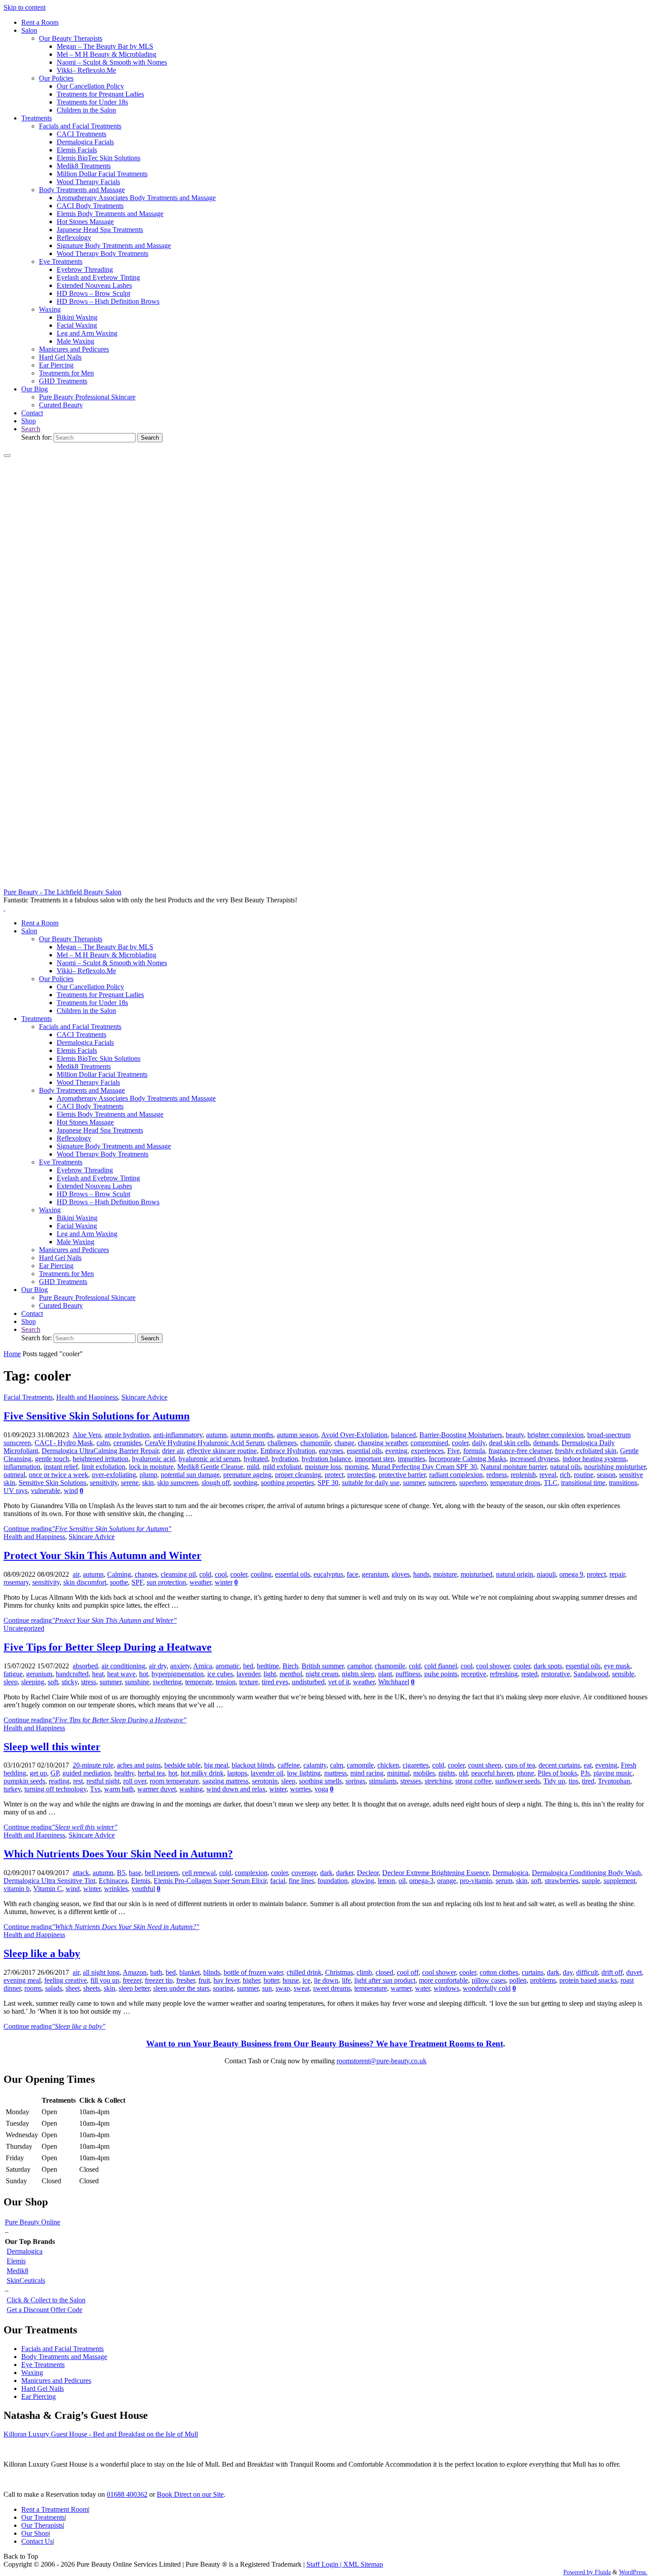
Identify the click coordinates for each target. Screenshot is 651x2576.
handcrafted (72, 1674)
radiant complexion (456, 1475)
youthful (143, 1889)
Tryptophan (614, 1781)
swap (283, 1988)
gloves (401, 1574)
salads (54, 1988)
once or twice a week (58, 1475)
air (76, 1574)
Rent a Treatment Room (55, 2509)
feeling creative (66, 1980)
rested (529, 1674)
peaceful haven (492, 1773)
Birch (290, 1666)
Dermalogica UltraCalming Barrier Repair (100, 1451)
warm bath (119, 1789)
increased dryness (534, 1459)
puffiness (408, 1674)
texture (249, 1682)
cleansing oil (178, 1574)
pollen (518, 1980)
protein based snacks (588, 1980)
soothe (119, 1582)
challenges (282, 1443)
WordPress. (633, 2572)
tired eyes (275, 1682)
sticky (70, 1682)
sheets (92, 1988)
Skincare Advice (144, 1397)
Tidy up (554, 1781)
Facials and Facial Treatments (62, 2349)
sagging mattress (225, 1781)
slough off (216, 1483)
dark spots (548, 1666)
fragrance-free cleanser (520, 1451)
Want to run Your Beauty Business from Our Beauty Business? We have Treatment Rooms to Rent (325, 2044)
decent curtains (559, 1765)
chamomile (316, 1443)
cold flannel (441, 1666)
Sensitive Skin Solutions (52, 1483)
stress (89, 1682)
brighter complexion (556, 1435)
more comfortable (444, 1980)
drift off (612, 1972)
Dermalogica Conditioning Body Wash (586, 1873)
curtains (533, 1972)
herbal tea (151, 1773)
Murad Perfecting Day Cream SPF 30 (424, 1467)
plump (148, 1475)
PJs (585, 1773)
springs (355, 1781)
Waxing (32, 2373)
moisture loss (323, 1467)
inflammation (22, 1467)
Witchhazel (394, 1682)
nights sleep (358, 1674)
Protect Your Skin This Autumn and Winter (103, 1555)
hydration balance (326, 1459)
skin (148, 1483)
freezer (132, 1980)
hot (143, 1674)
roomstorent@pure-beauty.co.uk (382, 2061)
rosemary (16, 1582)
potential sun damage (190, 1475)
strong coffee (473, 1781)
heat (98, 1674)
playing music (613, 1773)
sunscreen (442, 1483)
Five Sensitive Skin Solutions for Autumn (97, 1416)
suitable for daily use (371, 1483)
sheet (73, 1988)
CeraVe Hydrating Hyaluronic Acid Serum (204, 1443)
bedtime (268, 1666)
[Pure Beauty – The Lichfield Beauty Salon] (325, 884)
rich (565, 1475)
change (344, 1443)
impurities (411, 1459)
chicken (388, 1765)
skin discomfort (85, 1582)
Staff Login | (325, 2564)
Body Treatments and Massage (64, 2357)
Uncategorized (24, 1628)
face (353, 1574)
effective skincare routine (222, 1451)
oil (402, 1881)
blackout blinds (253, 1765)
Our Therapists (42, 2525)
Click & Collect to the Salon (46, 2300)
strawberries (562, 1881)
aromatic (228, 1666)
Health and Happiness (87, 1397)
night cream (322, 1674)
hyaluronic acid (153, 1459)
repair (617, 1574)
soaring (223, 1988)
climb (364, 1972)
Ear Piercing (39, 2396)
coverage (304, 1873)
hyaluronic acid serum (209, 1459)
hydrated (256, 1459)
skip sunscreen (178, 1483)
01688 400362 (127, 2494)
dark (326, 1873)
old (463, 1773)
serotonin (265, 1781)
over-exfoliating (114, 1475)
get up (38, 1773)
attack (81, 1873)
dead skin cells (509, 1443)
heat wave (121, 1674)
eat (588, 1765)
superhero (473, 1483)
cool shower (493, 1666)
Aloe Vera (87, 1435)
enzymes (331, 1451)
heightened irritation (101, 1459)
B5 (121, 1873)
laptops (237, 1773)
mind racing (367, 1773)
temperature (371, 1988)
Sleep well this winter (52, 1747)
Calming (119, 1574)
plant (385, 1674)
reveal (548, 1475)
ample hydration (127, 1435)
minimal (398, 1773)
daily (479, 1443)
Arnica (203, 1666)
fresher (186, 1980)
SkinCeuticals (26, 2280)
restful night (103, 1781)
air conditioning (123, 1666)
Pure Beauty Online (33, 2222)
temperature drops (515, 1483)
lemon (386, 1881)
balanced (403, 1435)
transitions (623, 1483)
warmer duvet (157, 1789)
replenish (523, 1475)
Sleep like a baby (42, 1953)
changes (146, 1574)
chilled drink (304, 1972)
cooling (261, 1574)
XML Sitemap (363, 2564)
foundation (333, 1881)
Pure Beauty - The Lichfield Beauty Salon (62, 892)
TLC (551, 1483)
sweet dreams (332, 1988)
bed (248, 1666)
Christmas (339, 1972)
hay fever (226, 1980)
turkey (12, 1789)
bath (156, 1972)
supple (591, 1881)
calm (103, 1443)
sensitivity (104, 1483)
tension (226, 1682)
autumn (216, 1435)
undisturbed (308, 1682)
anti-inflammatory (178, 1435)
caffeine (289, 1765)
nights (447, 1773)
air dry (158, 1666)
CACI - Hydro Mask (64, 1443)
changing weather (382, 1443)
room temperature (174, 1781)
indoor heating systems (594, 1459)
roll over (135, 1781)
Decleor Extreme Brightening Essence (436, 1873)
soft (53, 1682)
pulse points (441, 1674)
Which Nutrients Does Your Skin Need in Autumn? (118, 1854)
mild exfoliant (282, 1467)
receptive (474, 1674)
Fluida (602, 2572)
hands (421, 1574)
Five (453, 1451)
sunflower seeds (517, 1781)
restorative (556, 1674)
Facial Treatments (28, 1397)
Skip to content (25, 7)
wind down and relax (236, 1789)
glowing (363, 1881)
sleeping (33, 1682)
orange (447, 1881)
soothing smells (320, 1781)
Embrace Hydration (288, 1451)
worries (300, 1789)
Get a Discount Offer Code (45, 2310)
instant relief (61, 1467)
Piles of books (557, 1773)
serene (130, 1483)
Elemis (141, 1881)
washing (191, 1789)
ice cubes (220, 1674)
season (606, 1475)
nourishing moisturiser (615, 1467)
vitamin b (17, 1889)
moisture (445, 1574)
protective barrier (402, 1475)
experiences (427, 1451)
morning (356, 1467)
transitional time (583, 1483)
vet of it (339, 1682)
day (568, 1972)
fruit (204, 1980)
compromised (429, 1443)
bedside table (182, 1765)
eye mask (617, 1666)
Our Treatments (43, 2517)
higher (251, 1980)
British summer (323, 1666)
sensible (623, 1674)
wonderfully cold (487, 1988)
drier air (173, 1451)
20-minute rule (93, 1765)
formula (474, 1451)
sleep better (134, 1988)
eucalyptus (328, 1574)
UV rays (15, 1491)
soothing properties (287, 1483)
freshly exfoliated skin (586, 1451)
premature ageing (247, 1475)
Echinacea (113, 1881)
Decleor (368, 1873)
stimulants (383, 1781)
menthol (291, 1674)
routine (584, 1475)
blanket (190, 1972)
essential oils (364, 1451)
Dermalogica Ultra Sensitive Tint (49, 1881)
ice (306, 1980)
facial (278, 1881)
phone (525, 1773)
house (291, 1980)
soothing (245, 1483)
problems (543, 1980)
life (346, 1980)
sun (267, 1988)
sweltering (167, 1682)
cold (205, 1574)
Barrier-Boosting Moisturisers (461, 1435)
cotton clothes (499, 1972)
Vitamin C (48, 1889)
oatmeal (14, 1475)
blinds (212, 1972)
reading (59, 1781)
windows (446, 1988)
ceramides (127, 1443)
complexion (251, 1873)
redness (497, 1475)
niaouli (546, 1574)
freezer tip (159, 1980)
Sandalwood (591, 1674)
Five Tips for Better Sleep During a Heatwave (108, 1647)
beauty (515, 1435)
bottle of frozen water (253, 1972)
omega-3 (421, 1881)
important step (374, 1459)
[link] (31, 429)
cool (221, 1574)
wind (71, 1491)
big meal (216, 1765)
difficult (587, 1972)
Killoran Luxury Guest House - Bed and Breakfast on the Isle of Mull (101, 2434)
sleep (11, 1682)
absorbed (85, 1666)
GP (55, 1773)
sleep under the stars (181, 1988)
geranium (375, 1574)
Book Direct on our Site (190, 2494)
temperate (199, 1682)
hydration (285, 1459)
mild (253, 1467)
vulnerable (46, 1491)
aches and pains (139, 1765)
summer (414, 1483)
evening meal (22, 1980)
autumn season (297, 1435)
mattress (335, 1773)
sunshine (137, 1682)
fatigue (13, 1674)
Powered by (578, 2572)
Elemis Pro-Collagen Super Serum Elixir (210, 1881)
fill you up (105, 1980)
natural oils (565, 1467)
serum (504, 1881)
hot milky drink (202, 1773)
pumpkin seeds (24, 1781)
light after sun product (385, 1980)
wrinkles (116, 1889)
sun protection (166, 1582)
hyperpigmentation (178, 1674)
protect (334, 1475)
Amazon (135, 1972)
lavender (248, 1674)
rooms (33, 1988)
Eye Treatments (43, 2365)
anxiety (180, 1666)
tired (588, 1781)
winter (224, 1582)
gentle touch (52, 1459)
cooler (460, 1443)
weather (200, 1582)
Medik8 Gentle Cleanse (210, 1467)
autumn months (252, 1435)
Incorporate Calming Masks (467, 1459)
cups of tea (520, 1765)
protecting (361, 1475)
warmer (401, 1988)
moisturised (477, 1574)
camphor (359, 1666)
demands (546, 1443)
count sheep (485, 1765)
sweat (302, 1988)
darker (345, 1873)
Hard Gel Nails (43, 2388)
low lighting (304, 1773)
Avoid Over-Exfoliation (354, 1435)
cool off (408, 1972)
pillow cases (489, 1980)
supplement (620, 1881)
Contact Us (37, 2541)
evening (396, 1451)
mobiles (424, 1773)
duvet (634, 1972)
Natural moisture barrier (513, 1467)
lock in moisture (151, 1467)
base (135, 1873)
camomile (360, 1765)
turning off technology (55, 1789)
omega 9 (571, 1574)
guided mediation (87, 1773)
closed (384, 1972)
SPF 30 (328, 1483)
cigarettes (416, 1765)
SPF (137, 1582)
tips (573, 1781)
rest (78, 1781)
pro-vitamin (476, 1881)
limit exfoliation (103, 1467)
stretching (438, 1781)
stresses (411, 1781)
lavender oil (267, 1773)
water (422, 1988)
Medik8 (17, 2271)
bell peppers (162, 1873)
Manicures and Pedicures (56, 2381)
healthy (124, 1773)
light (270, 1674)
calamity (315, 1765)
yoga (321, 1789)
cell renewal (199, 1873)
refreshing (504, 1674)
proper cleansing (298, 1475)
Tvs (95, 1789)
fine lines (301, 1881)
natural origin (515, 1574)
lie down (326, 1980)
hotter (271, 1980)
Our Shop (35, 2533)
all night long (101, 1972)
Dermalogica (510, 1873)
